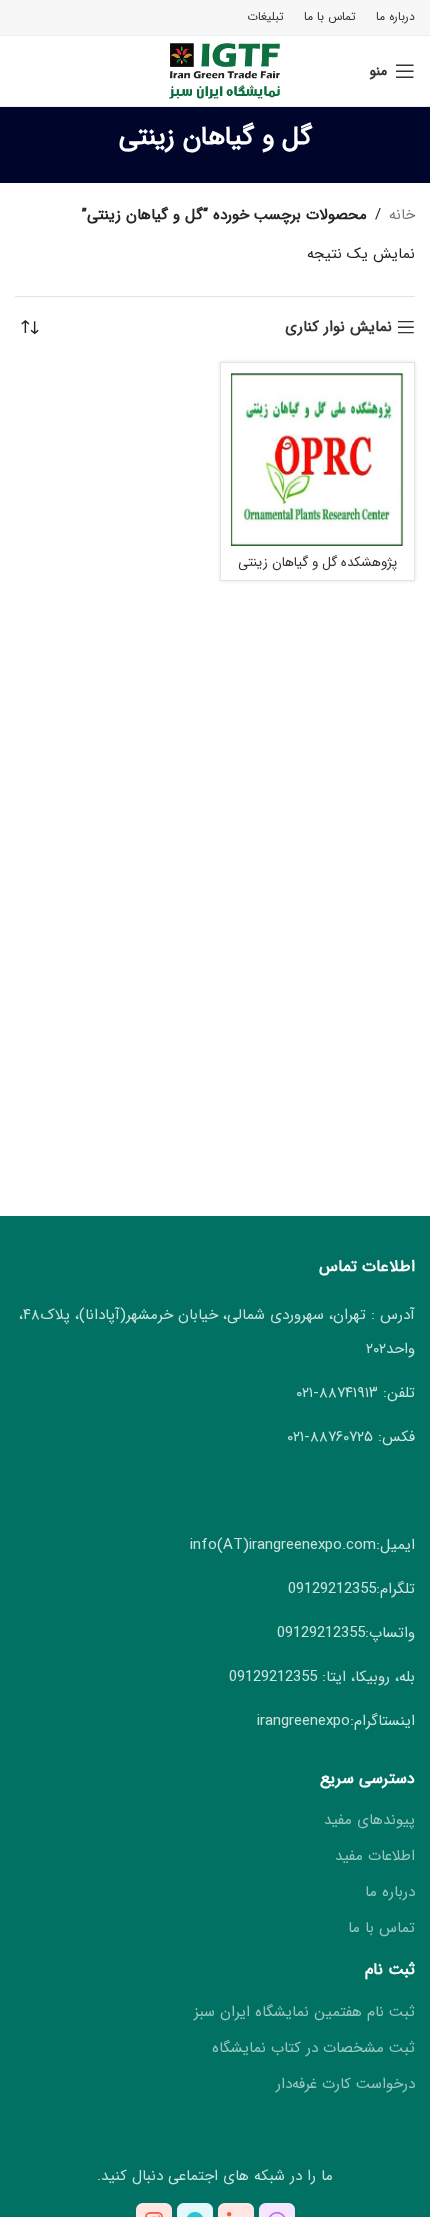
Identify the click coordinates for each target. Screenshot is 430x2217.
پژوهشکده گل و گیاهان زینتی (317, 562)
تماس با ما (381, 1928)
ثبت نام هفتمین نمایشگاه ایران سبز (304, 2012)
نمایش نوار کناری (338, 327)
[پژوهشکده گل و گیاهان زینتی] (317, 459)
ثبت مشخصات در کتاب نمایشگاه (313, 2048)
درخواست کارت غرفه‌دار (345, 2084)
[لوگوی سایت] (215, 70)
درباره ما (390, 1892)
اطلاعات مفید (375, 1856)
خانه (402, 215)
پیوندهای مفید (369, 1820)
